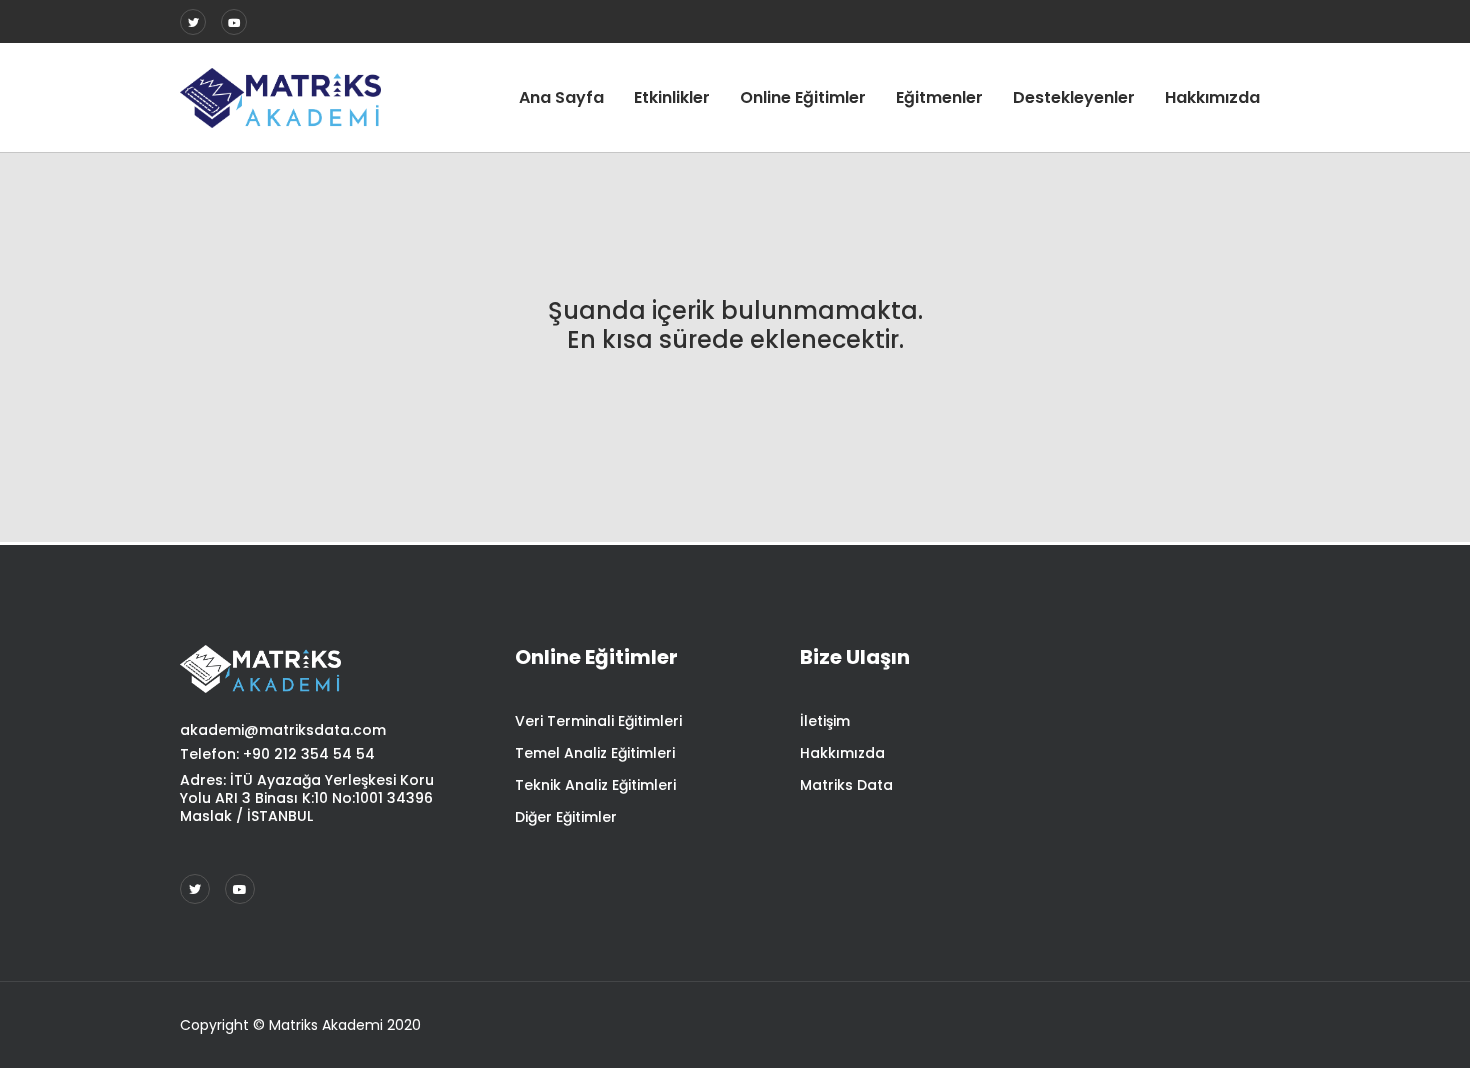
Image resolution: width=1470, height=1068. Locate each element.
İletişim (825, 721)
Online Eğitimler (803, 97)
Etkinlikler (672, 97)
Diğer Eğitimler (566, 817)
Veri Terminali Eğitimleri (598, 721)
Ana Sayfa (561, 97)
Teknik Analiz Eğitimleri (595, 785)
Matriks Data (846, 785)
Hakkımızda (1212, 97)
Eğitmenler (939, 97)
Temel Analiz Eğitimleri (595, 753)
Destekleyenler (1074, 97)
